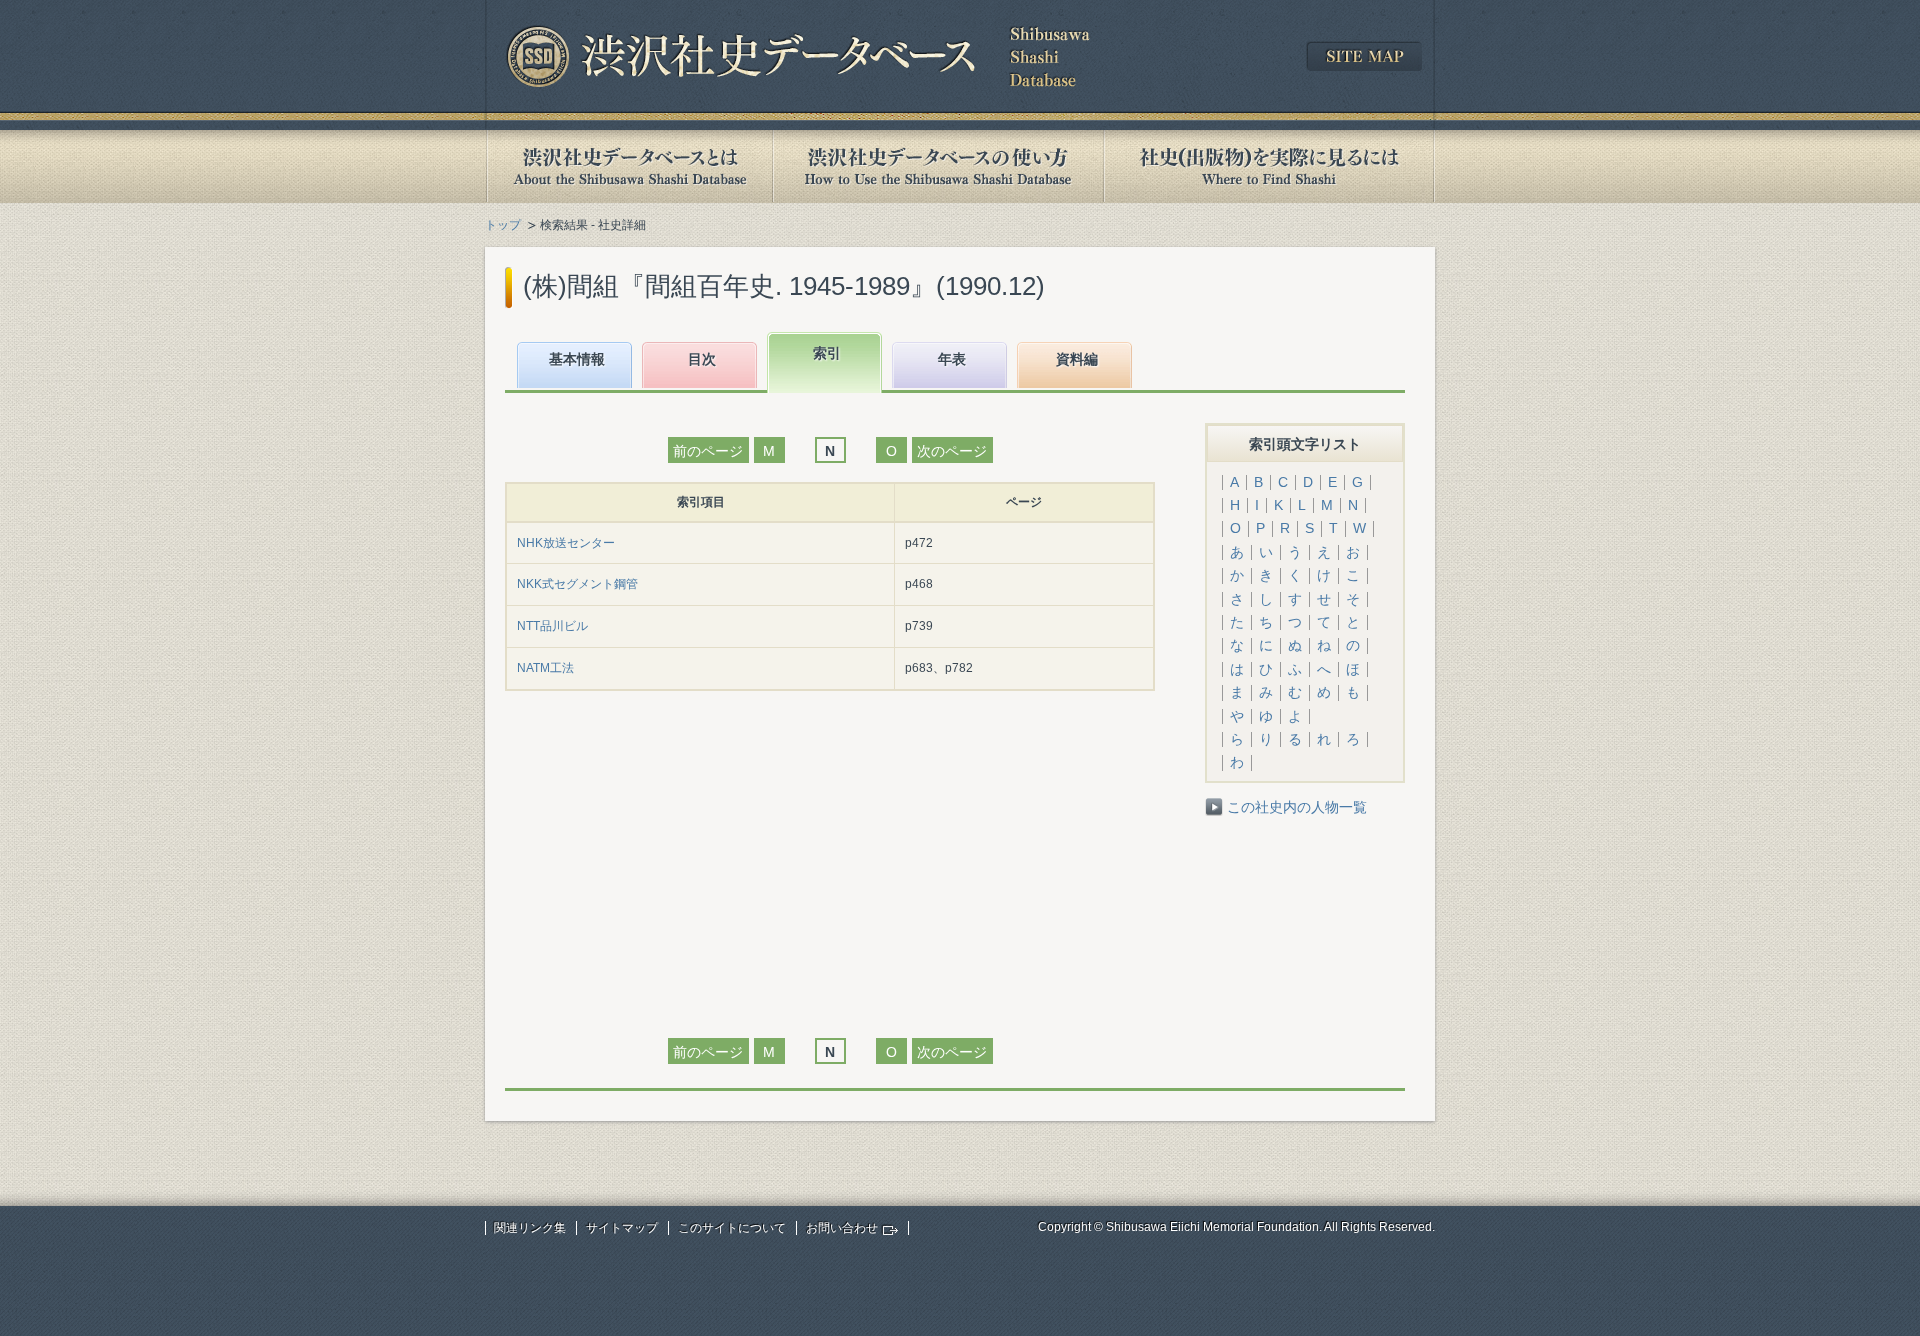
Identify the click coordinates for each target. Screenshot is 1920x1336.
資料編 (1077, 359)
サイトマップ (622, 1228)
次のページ (952, 451)
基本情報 (577, 359)
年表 (952, 359)
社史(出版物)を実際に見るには (1269, 166)
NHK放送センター (566, 543)
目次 (702, 359)
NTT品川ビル (552, 626)
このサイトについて (732, 1228)
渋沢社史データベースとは (628, 166)
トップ (503, 225)
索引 (827, 353)
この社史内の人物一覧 (1297, 807)
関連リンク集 (530, 1228)
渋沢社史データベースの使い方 (938, 166)
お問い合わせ (842, 1228)
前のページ (708, 451)
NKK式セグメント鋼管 (577, 584)
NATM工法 (545, 668)
